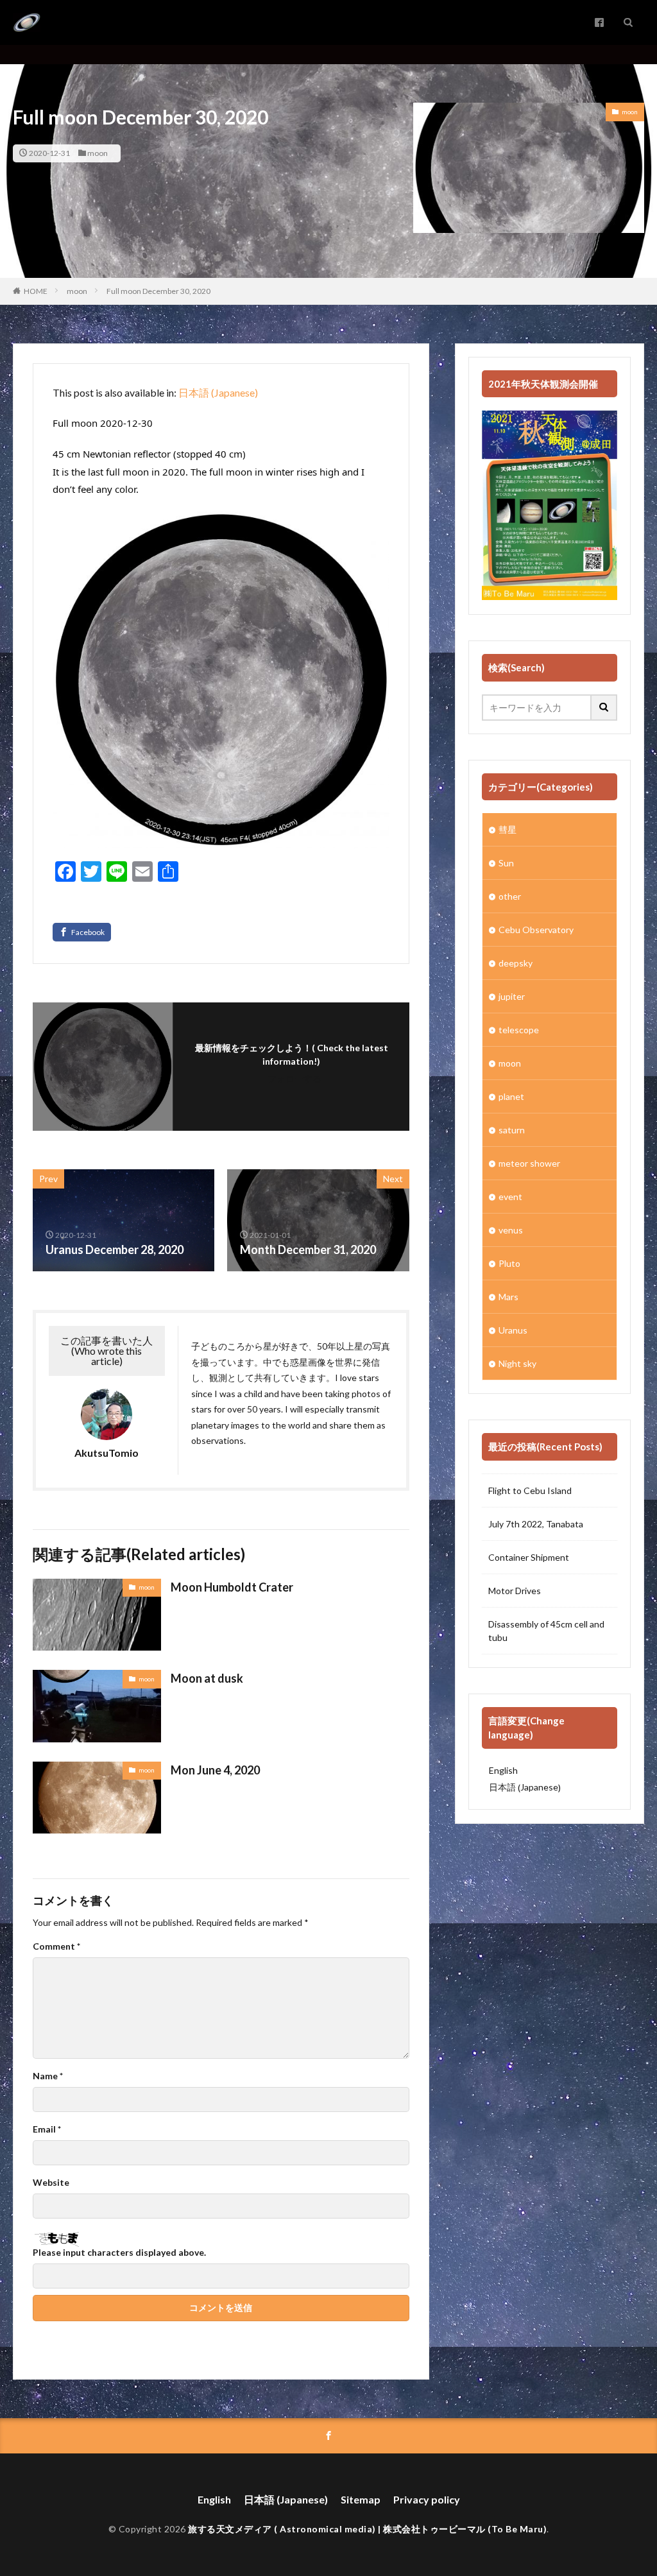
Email (47, 2129)
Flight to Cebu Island (530, 1490)
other (510, 896)
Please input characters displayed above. (119, 2253)
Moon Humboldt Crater (232, 1587)
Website (51, 2183)
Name (48, 2076)
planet (511, 1096)
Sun (506, 863)
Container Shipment (529, 1557)
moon (98, 153)
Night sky (517, 1363)
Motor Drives (515, 1591)
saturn (512, 1130)
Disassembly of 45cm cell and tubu (546, 1631)
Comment (56, 1946)
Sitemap (361, 2499)
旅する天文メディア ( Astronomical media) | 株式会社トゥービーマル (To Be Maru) (367, 2529)
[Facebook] (82, 932)
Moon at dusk (207, 1678)
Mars (508, 1297)
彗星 (508, 829)
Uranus (513, 1330)
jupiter (512, 996)
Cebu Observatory (536, 930)
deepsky (516, 963)
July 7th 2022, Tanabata (536, 1524)
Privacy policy (427, 2499)
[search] (604, 708)
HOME (36, 291)
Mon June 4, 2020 (215, 1770)
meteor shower (529, 1163)
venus (511, 1230)
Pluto (509, 1263)
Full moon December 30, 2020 (158, 291)
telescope (519, 1030)
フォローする (294, 1078)
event (510, 1197)
